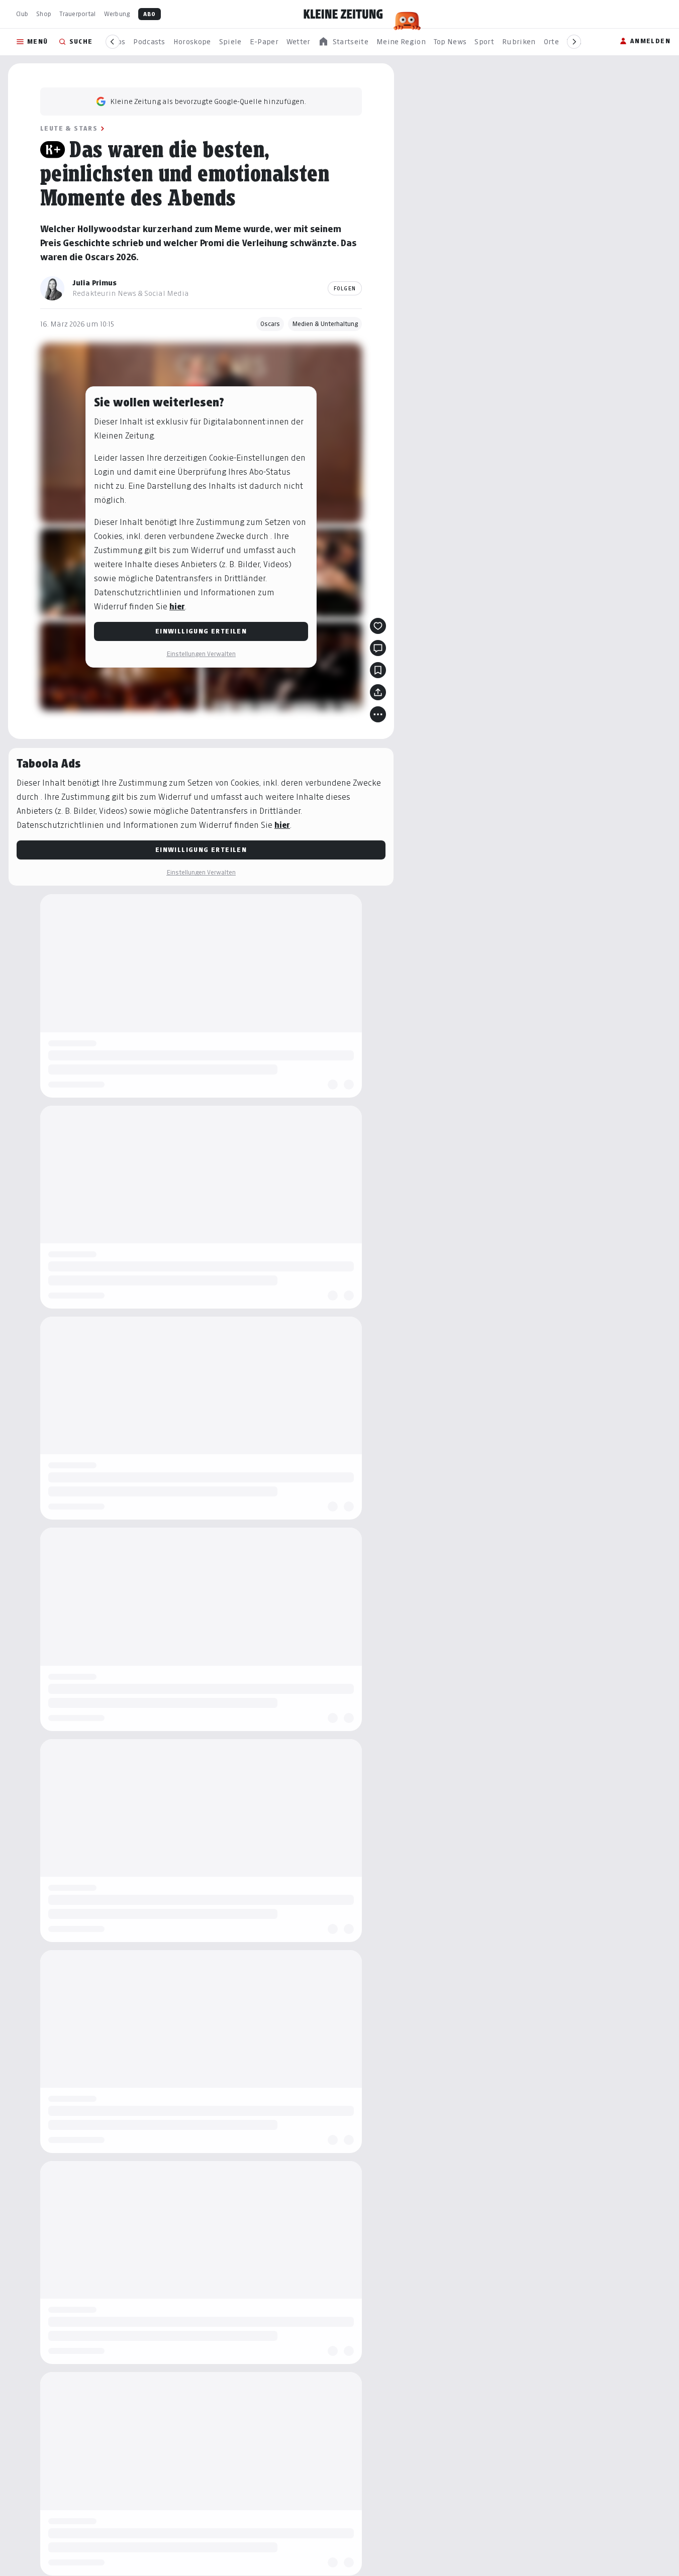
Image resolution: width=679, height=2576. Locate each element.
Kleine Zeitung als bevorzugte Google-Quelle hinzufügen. (208, 101)
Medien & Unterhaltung (325, 324)
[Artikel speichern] (378, 670)
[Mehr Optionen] (378, 714)
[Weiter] (574, 42)
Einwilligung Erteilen (201, 631)
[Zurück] (113, 42)
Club (22, 14)
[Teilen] (378, 692)
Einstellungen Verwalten (201, 654)
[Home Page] (343, 14)
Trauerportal (77, 14)
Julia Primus (94, 283)
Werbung (117, 14)
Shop (44, 14)
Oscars (270, 324)
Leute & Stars (69, 128)
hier (177, 607)
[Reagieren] (378, 626)
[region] (343, 42)
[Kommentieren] (378, 648)
